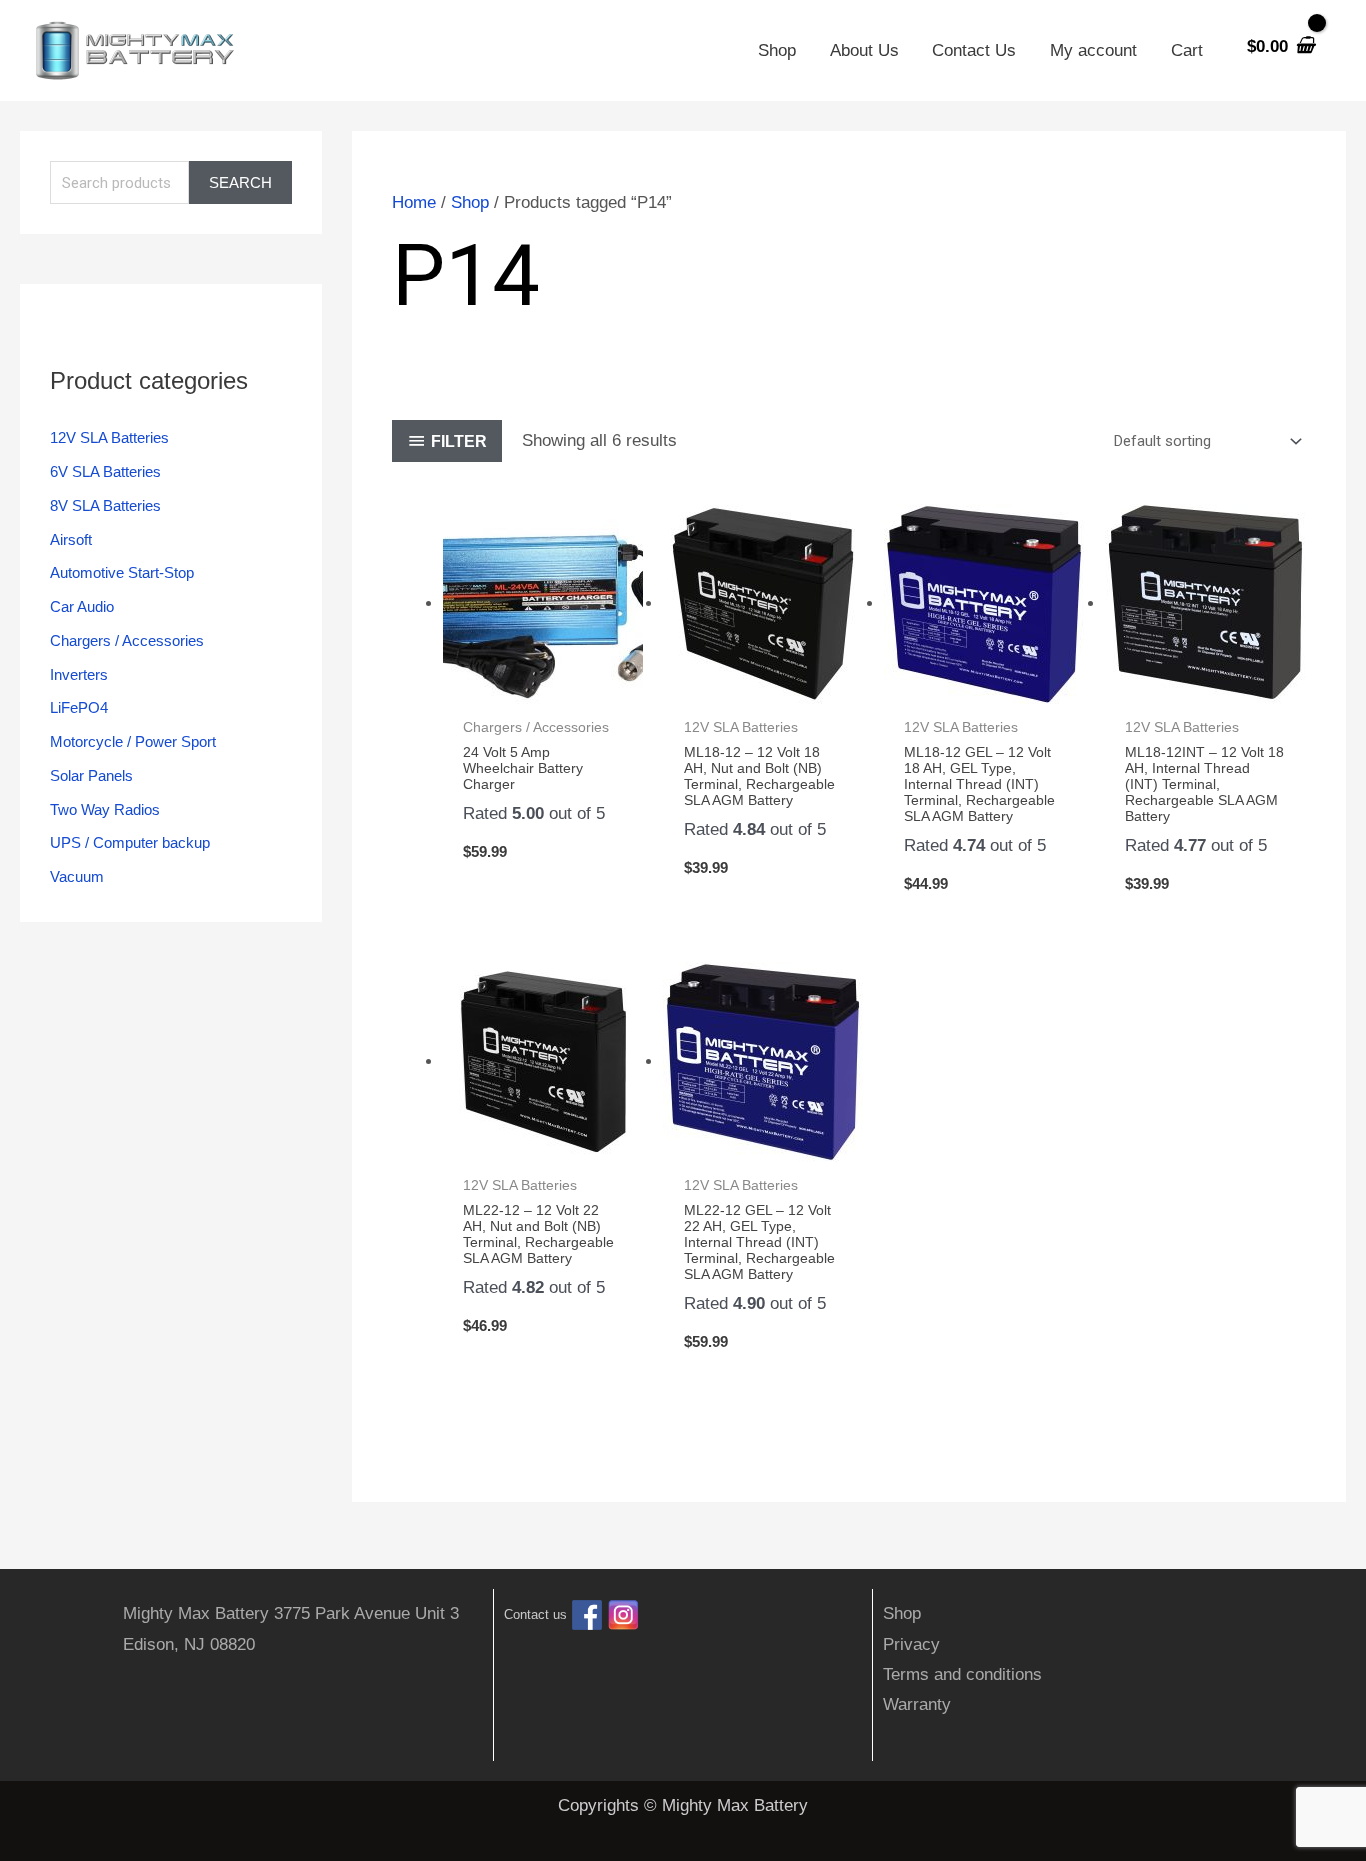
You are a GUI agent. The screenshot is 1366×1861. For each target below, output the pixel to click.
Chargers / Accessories (127, 640)
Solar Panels (91, 775)
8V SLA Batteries (105, 505)
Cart (1187, 50)
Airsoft (71, 539)
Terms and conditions (962, 1674)
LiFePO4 (79, 707)
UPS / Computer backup (130, 842)
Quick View (542, 685)
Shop (777, 50)
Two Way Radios (105, 809)
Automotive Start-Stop (122, 572)
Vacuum (77, 876)
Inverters (79, 674)
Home (414, 202)
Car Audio (82, 606)
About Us (864, 50)
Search (240, 182)
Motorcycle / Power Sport (133, 741)
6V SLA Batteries (105, 471)
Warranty (917, 1704)
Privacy (911, 1644)
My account (1093, 50)
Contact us (535, 1615)
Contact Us (974, 50)
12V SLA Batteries (109, 437)
